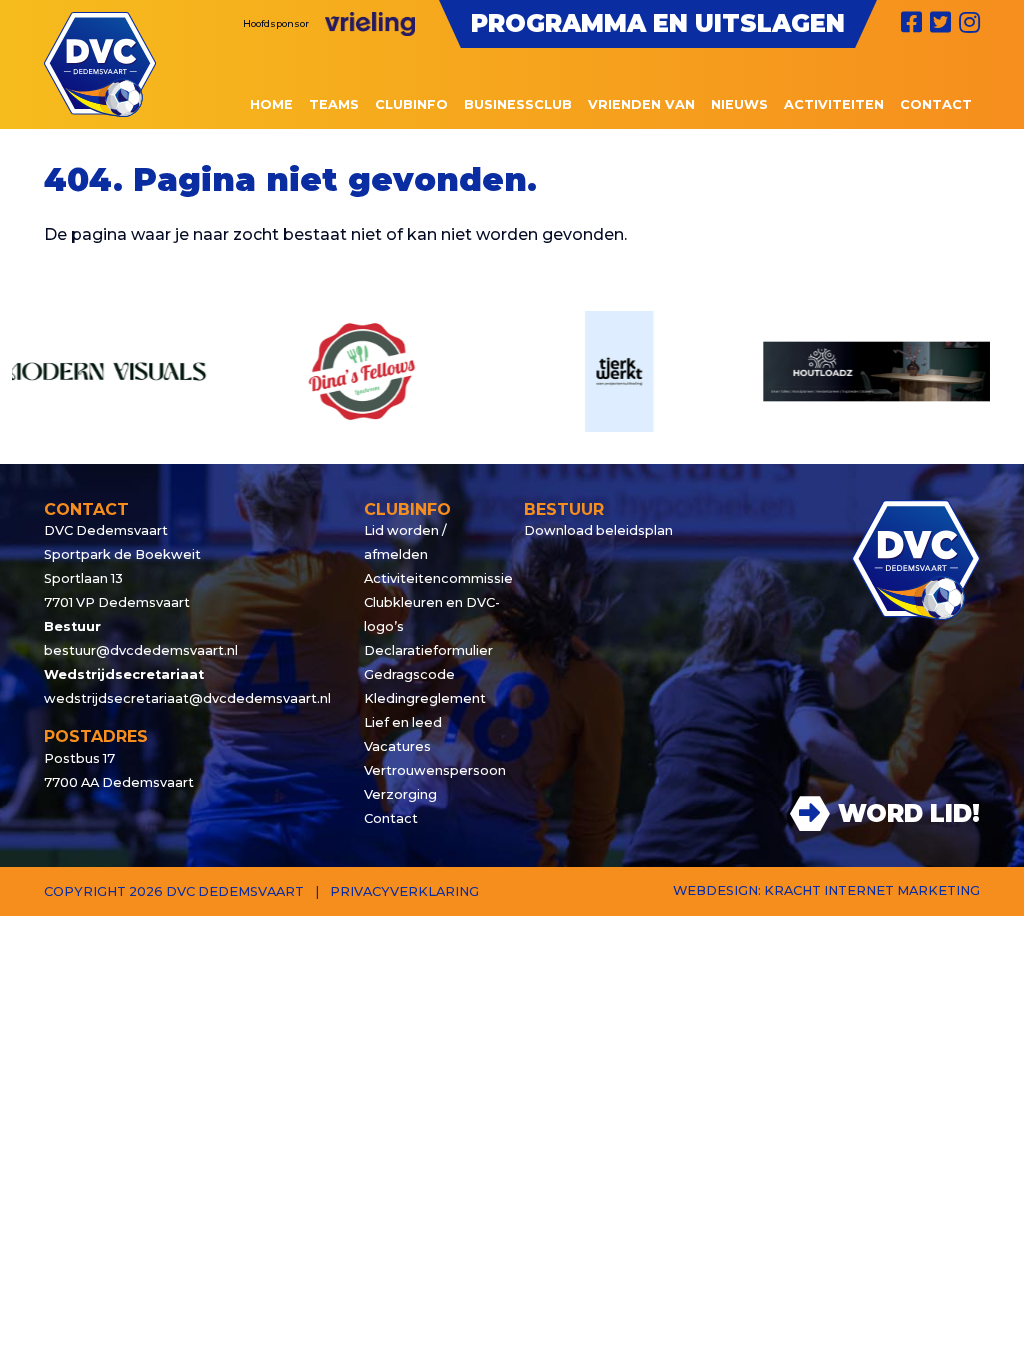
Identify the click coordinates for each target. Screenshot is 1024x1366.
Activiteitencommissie (432, 578)
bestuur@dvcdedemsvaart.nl (141, 650)
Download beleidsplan (598, 530)
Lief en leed (403, 722)
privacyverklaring (404, 891)
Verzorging (400, 794)
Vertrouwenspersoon (432, 770)
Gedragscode (409, 674)
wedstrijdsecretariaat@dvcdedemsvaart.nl (187, 698)
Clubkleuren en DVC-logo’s (432, 614)
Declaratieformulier (428, 650)
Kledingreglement (425, 698)
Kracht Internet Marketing (872, 890)
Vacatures (397, 746)
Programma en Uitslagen (658, 23)
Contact (391, 818)
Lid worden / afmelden (405, 542)
